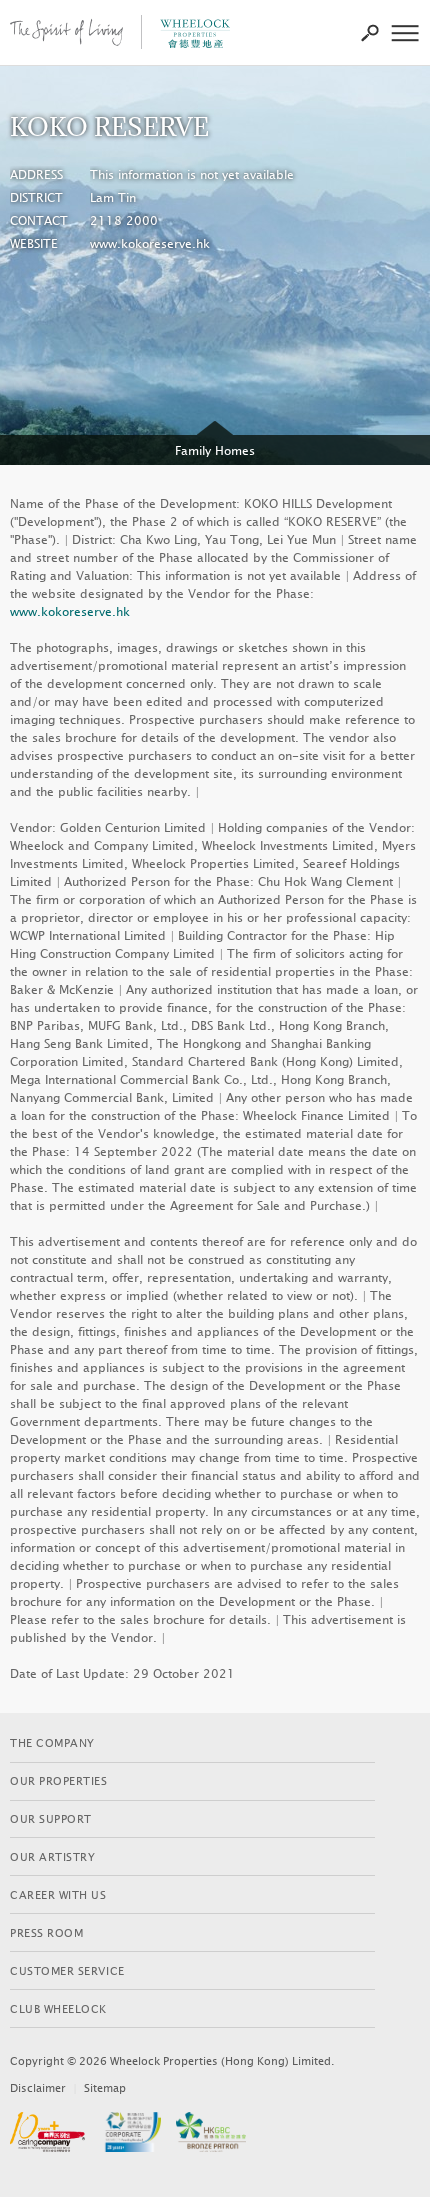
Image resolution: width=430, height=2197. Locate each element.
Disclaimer (38, 2088)
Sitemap (105, 2088)
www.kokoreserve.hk (150, 244)
